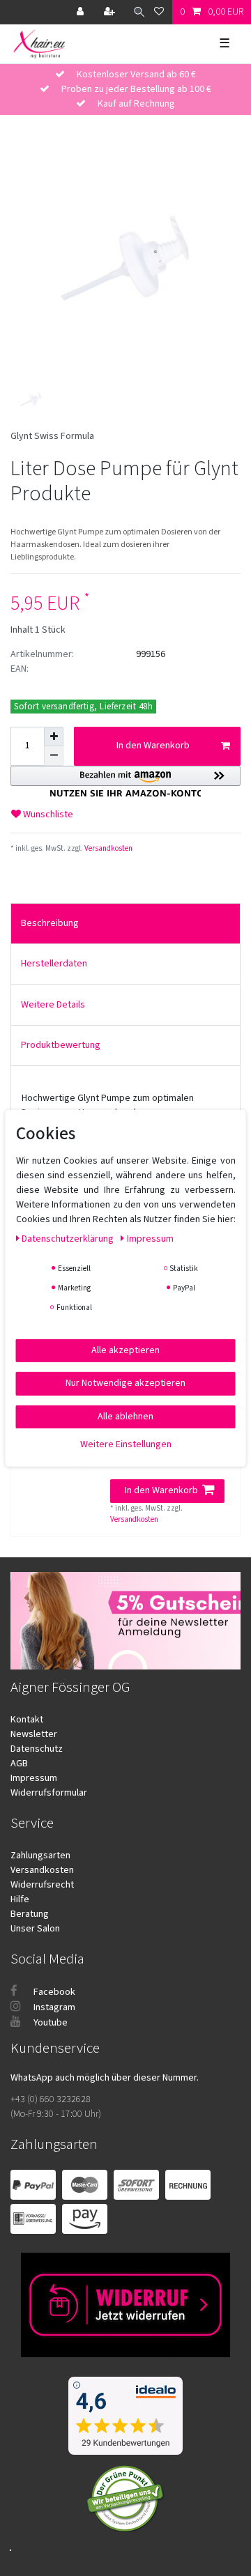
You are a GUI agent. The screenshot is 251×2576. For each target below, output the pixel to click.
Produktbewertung (61, 1045)
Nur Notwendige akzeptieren (125, 1383)
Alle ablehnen (125, 1416)
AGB (19, 1764)
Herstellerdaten (54, 964)
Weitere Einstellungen (126, 1444)
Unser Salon (35, 1929)
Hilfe (20, 1899)
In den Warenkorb (153, 746)
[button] (125, 781)
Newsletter (34, 1734)
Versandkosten (108, 848)
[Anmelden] (82, 12)
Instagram (53, 2007)
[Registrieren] (111, 12)
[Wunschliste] (159, 12)
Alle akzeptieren (125, 1350)
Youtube (50, 2023)
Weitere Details (53, 1005)
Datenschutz (37, 1749)
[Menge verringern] (54, 756)
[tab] (125, 924)
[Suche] (136, 12)
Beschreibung (50, 923)
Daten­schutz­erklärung (69, 1238)
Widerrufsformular (49, 1793)
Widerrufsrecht (42, 1885)
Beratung (30, 1914)
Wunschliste (47, 815)
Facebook (53, 1992)
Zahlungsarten (40, 1856)
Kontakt (27, 1720)
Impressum (34, 1778)
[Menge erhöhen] (54, 736)
